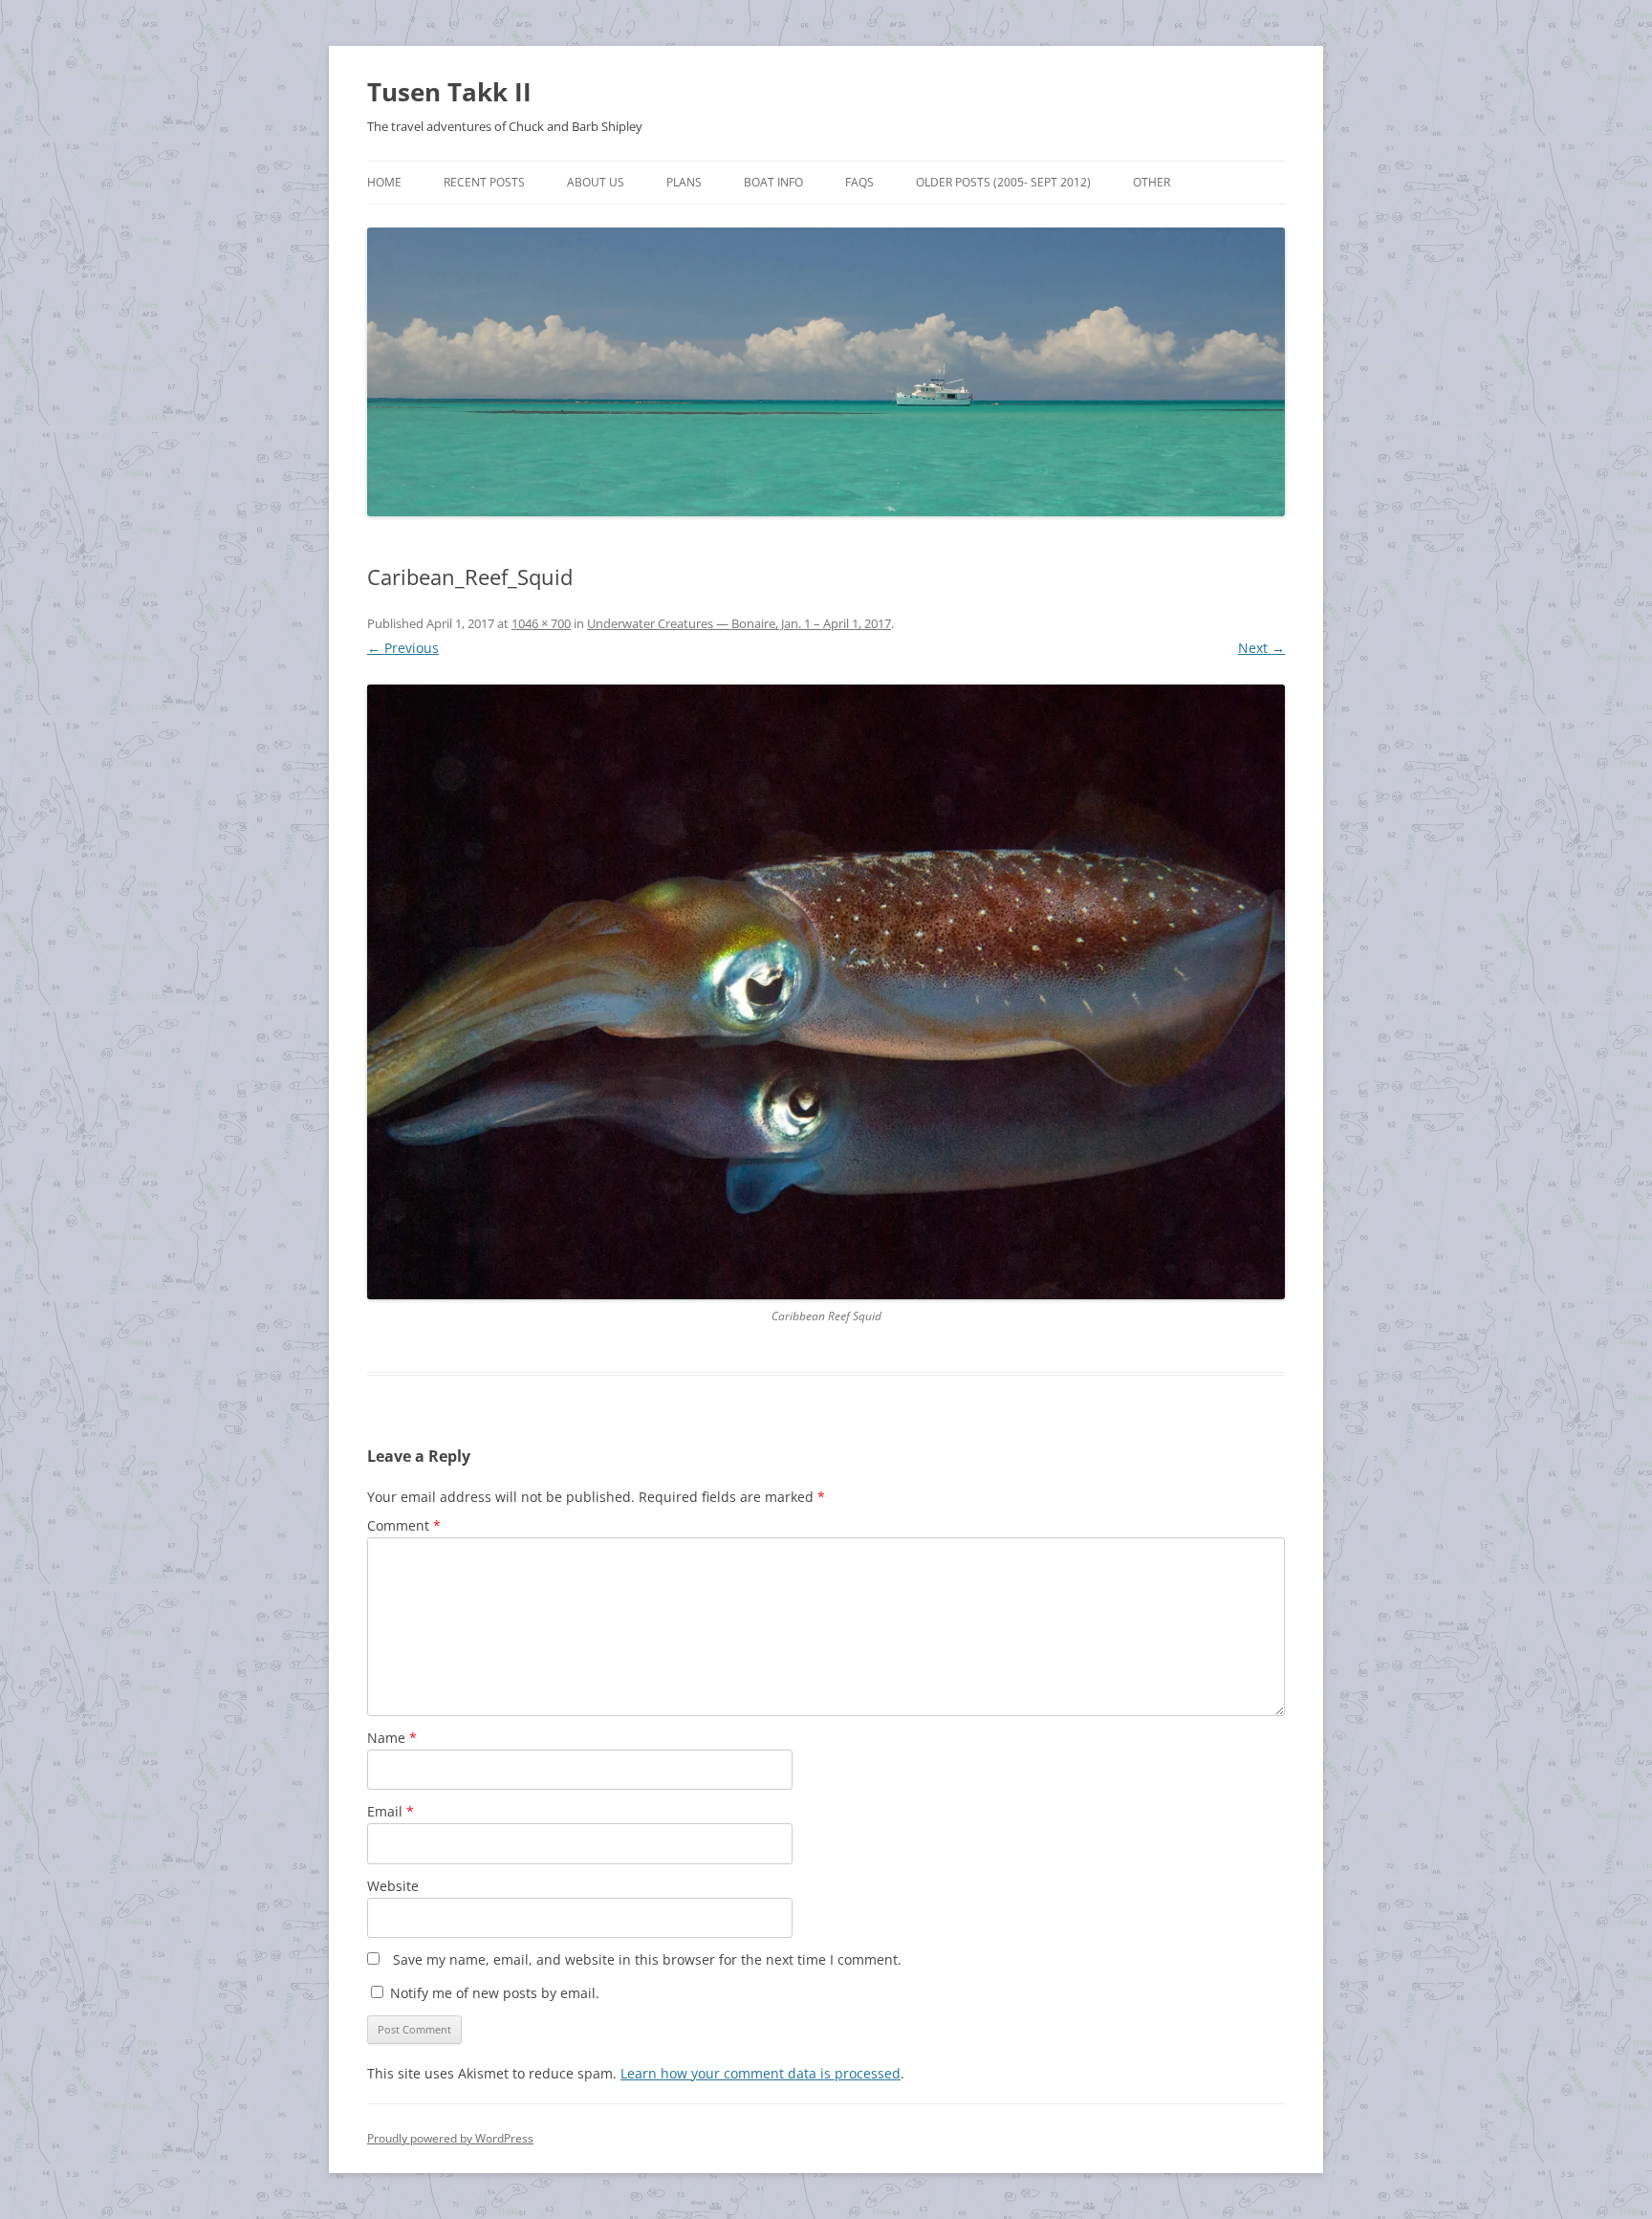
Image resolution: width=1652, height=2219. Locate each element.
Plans (684, 182)
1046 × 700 (541, 623)
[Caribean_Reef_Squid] (826, 991)
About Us (596, 182)
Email (391, 1811)
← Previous (403, 648)
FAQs (859, 182)
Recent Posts (484, 182)
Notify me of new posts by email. (495, 1993)
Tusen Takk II (449, 92)
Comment (404, 1525)
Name (392, 1738)
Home (384, 182)
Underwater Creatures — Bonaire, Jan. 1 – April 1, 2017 (739, 623)
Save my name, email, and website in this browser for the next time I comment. (647, 1959)
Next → (1261, 648)
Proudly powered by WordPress (450, 2138)
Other (1152, 182)
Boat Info (773, 182)
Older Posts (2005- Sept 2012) (1003, 182)
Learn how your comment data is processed (761, 2073)
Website (393, 1886)
